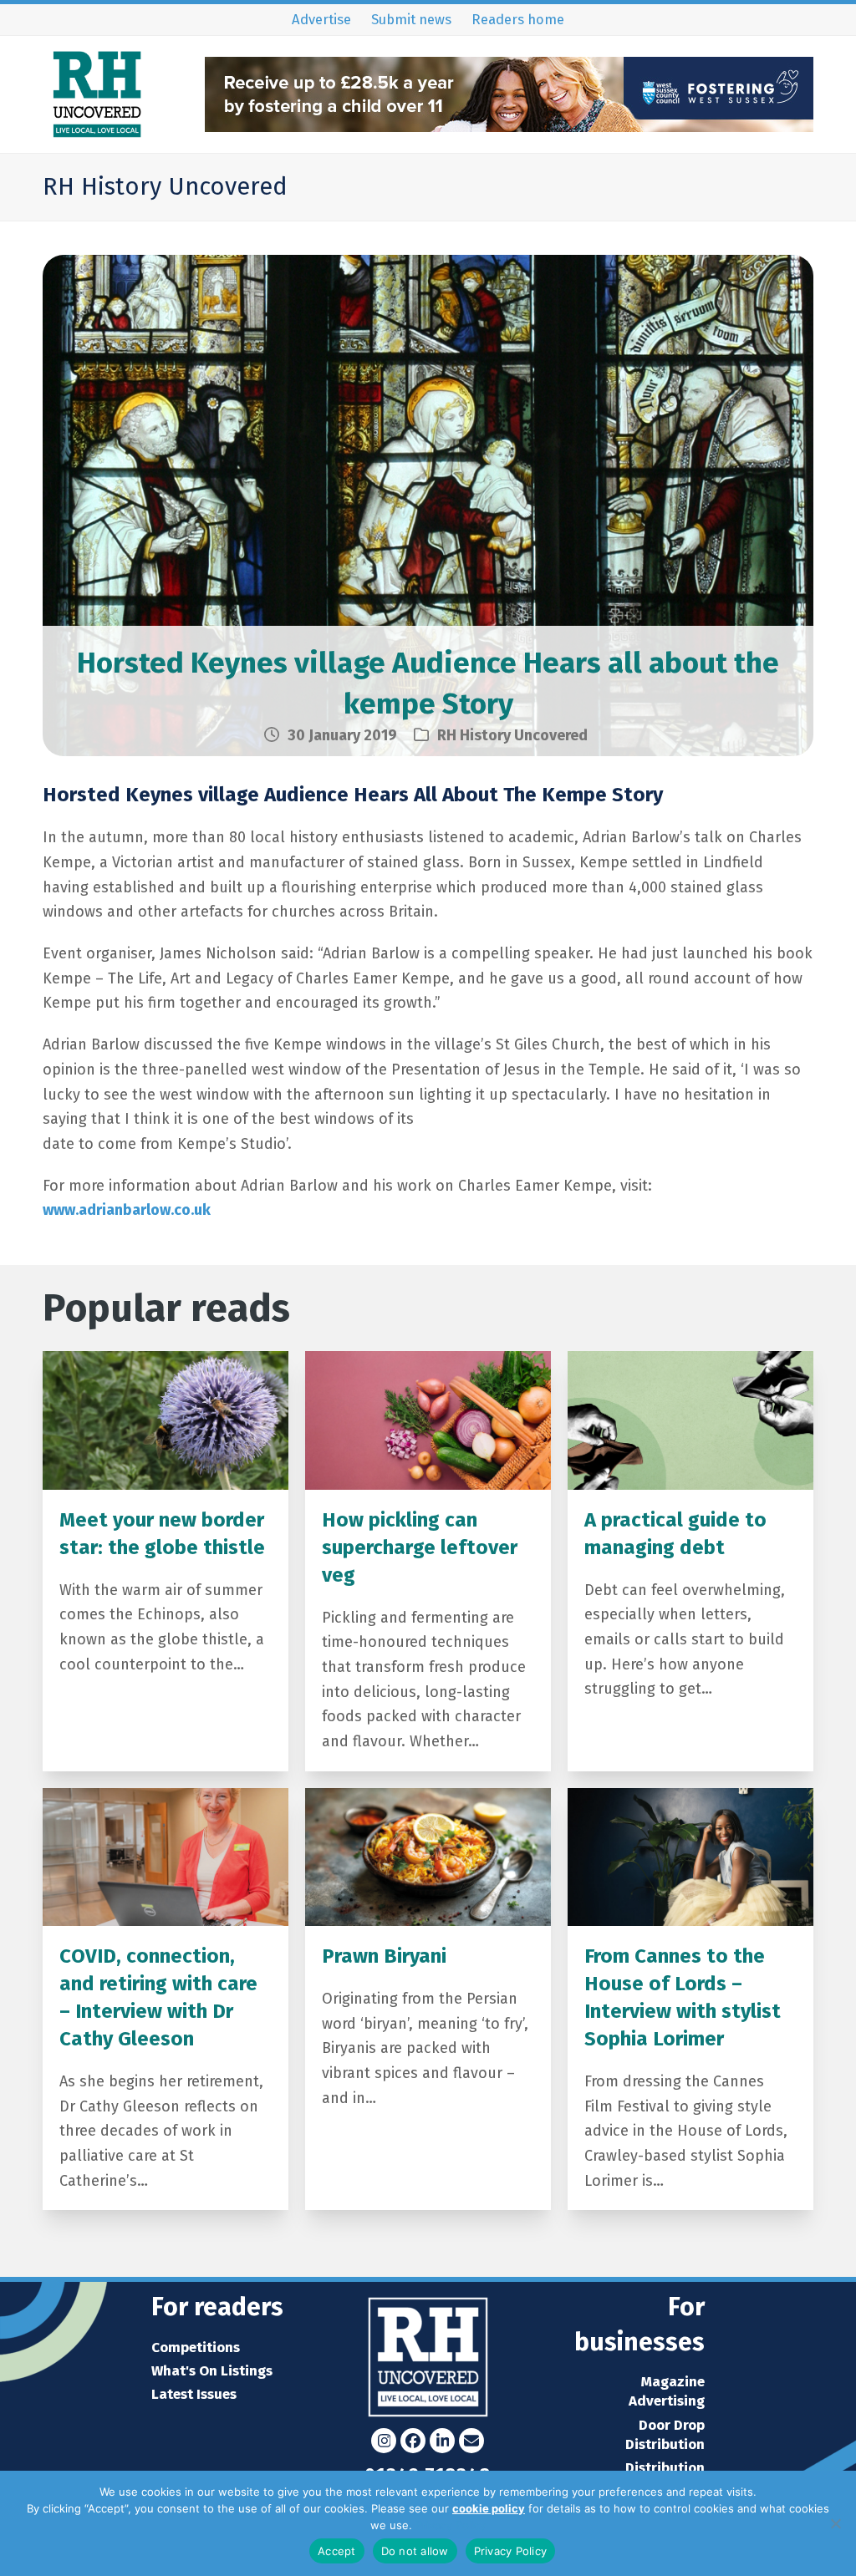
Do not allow (415, 2551)
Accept (337, 2551)
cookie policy (489, 2508)
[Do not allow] (835, 2523)
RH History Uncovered (512, 735)
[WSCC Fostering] (509, 127)
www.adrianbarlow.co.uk (127, 1210)
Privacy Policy (451, 2525)
